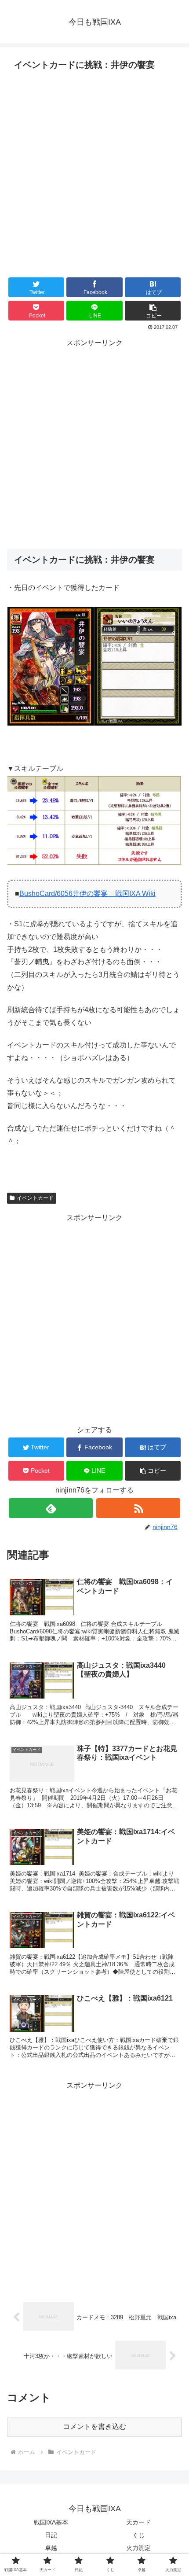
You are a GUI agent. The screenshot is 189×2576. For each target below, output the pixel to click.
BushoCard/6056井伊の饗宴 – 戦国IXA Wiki (87, 894)
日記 (51, 2535)
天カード (138, 2522)
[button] (153, 311)
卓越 (51, 2548)
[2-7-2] (94, 863)
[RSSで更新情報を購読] (138, 1508)
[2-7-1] (94, 724)
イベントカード (35, 1198)
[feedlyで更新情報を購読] (51, 1508)
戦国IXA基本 (51, 2522)
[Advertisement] (94, 173)
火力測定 (138, 2548)
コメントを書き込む (94, 2427)
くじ (138, 2535)
